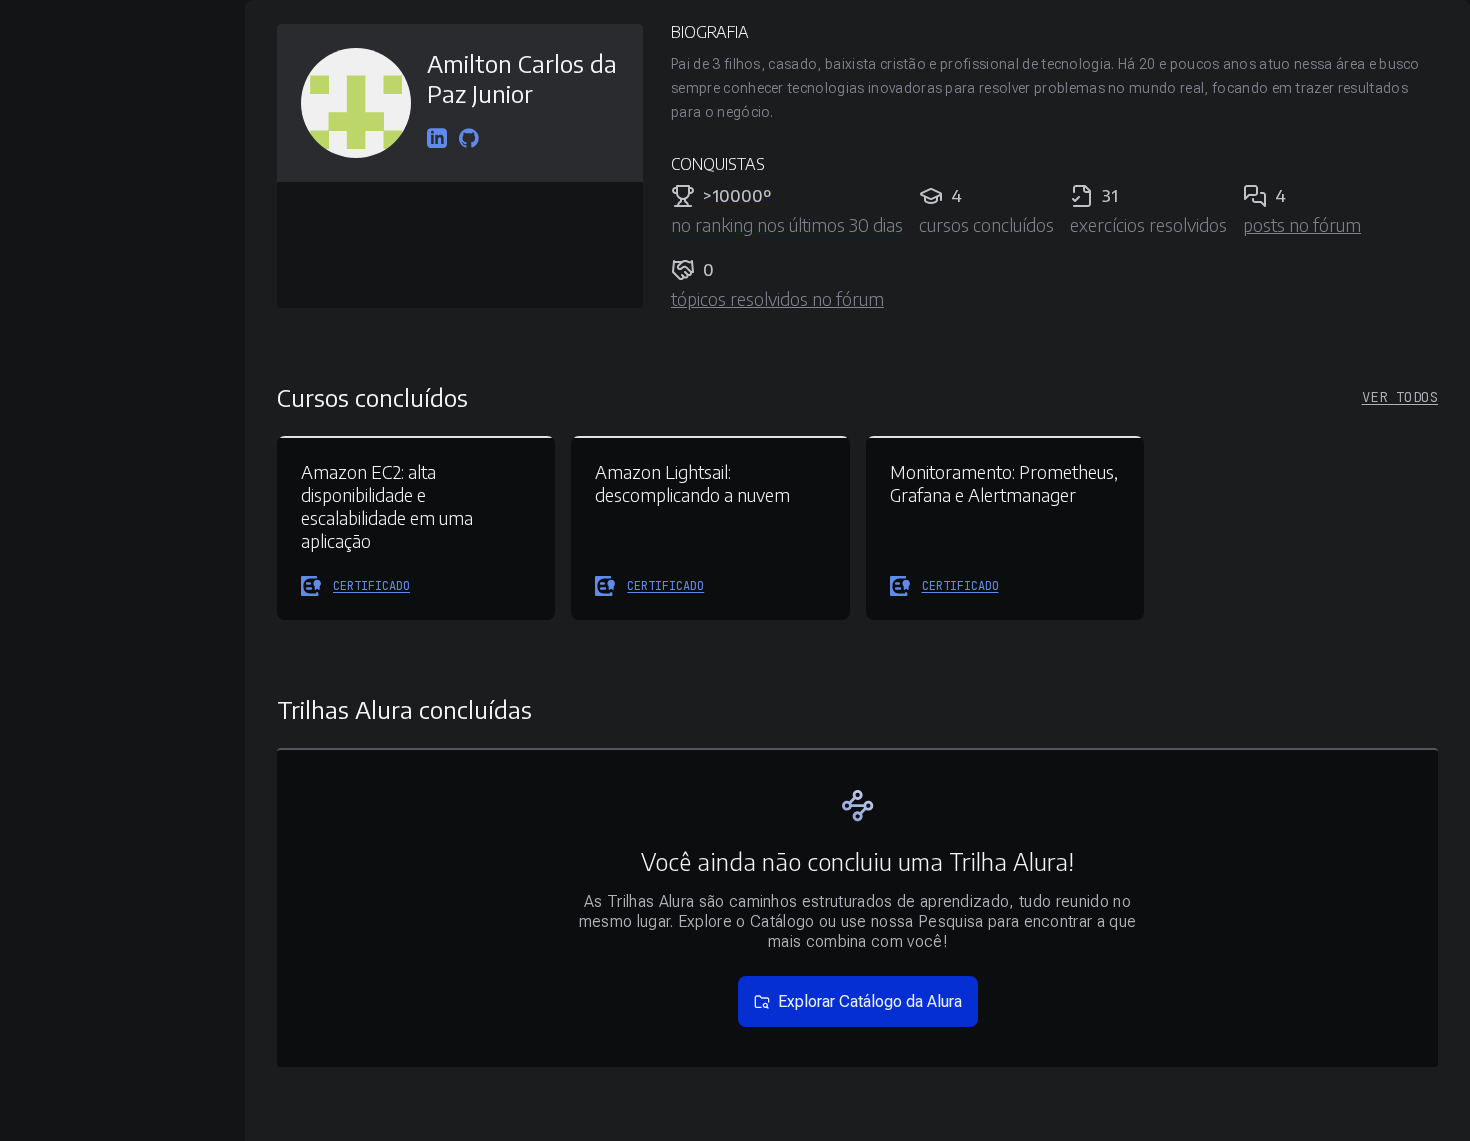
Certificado (371, 586)
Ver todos (1400, 397)
